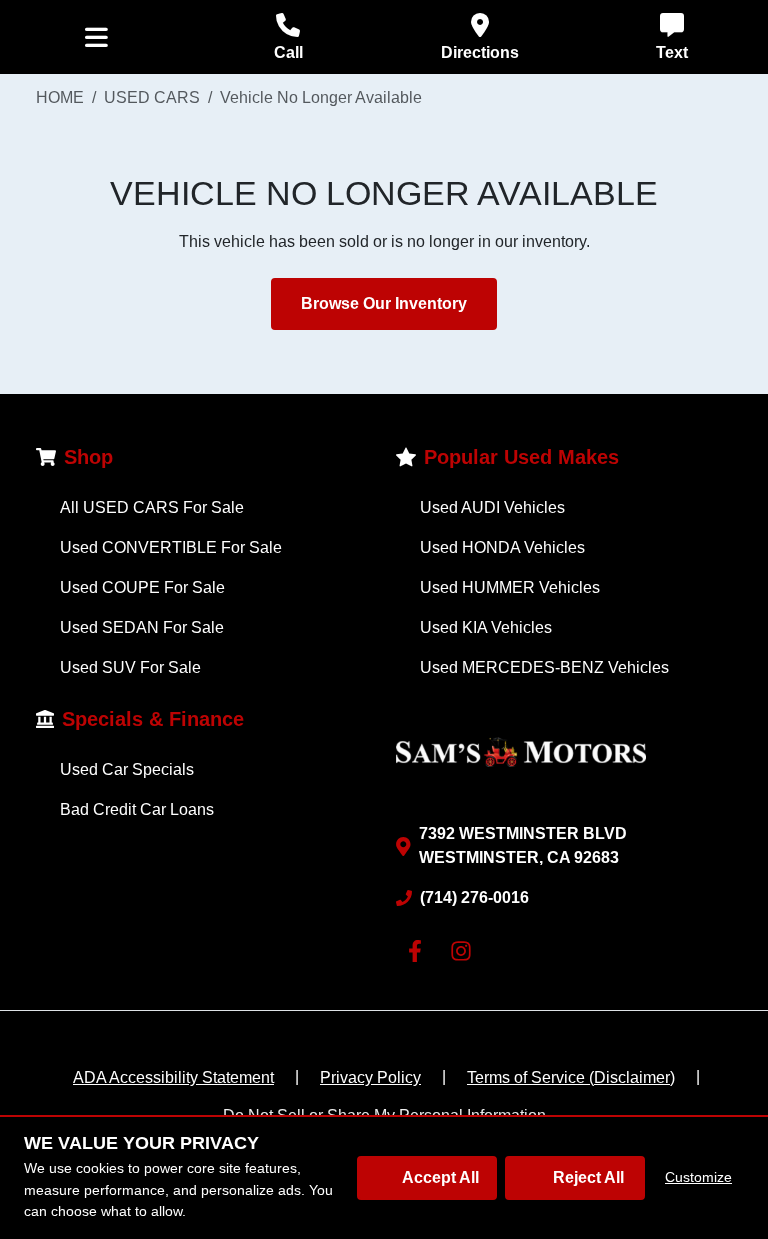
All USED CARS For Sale (152, 507)
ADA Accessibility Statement (173, 1077)
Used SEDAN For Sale (142, 627)
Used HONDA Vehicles (502, 547)
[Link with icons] (419, 951)
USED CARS (152, 97)
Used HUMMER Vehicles (510, 587)
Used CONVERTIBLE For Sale (171, 547)
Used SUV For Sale (130, 667)
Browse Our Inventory (384, 303)
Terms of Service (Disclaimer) (571, 1077)
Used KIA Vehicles (486, 627)
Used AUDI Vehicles (492, 507)
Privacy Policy (370, 1077)
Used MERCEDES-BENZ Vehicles (544, 667)
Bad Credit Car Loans (137, 809)
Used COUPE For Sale (142, 587)
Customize (698, 1177)
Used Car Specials (127, 769)
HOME (60, 97)
